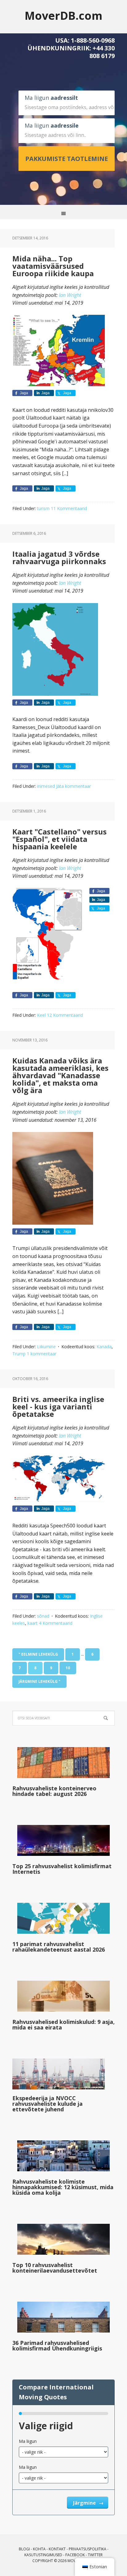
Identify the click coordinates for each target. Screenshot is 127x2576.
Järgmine (85, 2503)
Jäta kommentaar (74, 786)
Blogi (24, 2549)
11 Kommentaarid (69, 508)
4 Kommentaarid (56, 1623)
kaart (33, 1623)
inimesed (46, 786)
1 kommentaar (42, 1354)
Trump (19, 1354)
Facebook (75, 2555)
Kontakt (57, 2549)
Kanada (104, 1347)
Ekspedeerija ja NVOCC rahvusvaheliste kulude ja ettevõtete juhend (47, 2104)
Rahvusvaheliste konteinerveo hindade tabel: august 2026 (54, 1791)
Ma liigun (28, 2441)
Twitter (95, 2555)
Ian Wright (70, 295)
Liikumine (46, 1347)
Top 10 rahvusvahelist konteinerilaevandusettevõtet (55, 2268)
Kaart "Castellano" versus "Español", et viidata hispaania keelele (59, 839)
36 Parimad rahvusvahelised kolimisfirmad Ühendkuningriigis (57, 2346)
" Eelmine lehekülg (38, 1654)
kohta (39, 2549)
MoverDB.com (63, 15)
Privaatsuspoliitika (88, 2549)
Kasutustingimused (43, 2555)
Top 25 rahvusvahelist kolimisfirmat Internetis (62, 1869)
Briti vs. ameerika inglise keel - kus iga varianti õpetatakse (58, 1406)
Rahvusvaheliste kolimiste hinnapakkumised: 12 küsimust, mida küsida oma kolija (63, 2187)
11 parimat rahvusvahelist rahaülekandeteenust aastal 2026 (59, 1947)
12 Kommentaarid (65, 1015)
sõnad (43, 1616)
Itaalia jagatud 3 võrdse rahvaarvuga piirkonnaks (59, 557)
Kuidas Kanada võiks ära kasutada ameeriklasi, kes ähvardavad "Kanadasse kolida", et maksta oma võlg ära (60, 1075)
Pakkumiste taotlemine (67, 159)
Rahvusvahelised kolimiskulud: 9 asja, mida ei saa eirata (63, 2025)
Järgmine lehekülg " (39, 1681)
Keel (41, 1015)
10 (68, 1668)
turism (43, 508)
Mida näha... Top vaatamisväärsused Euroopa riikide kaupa (53, 266)
